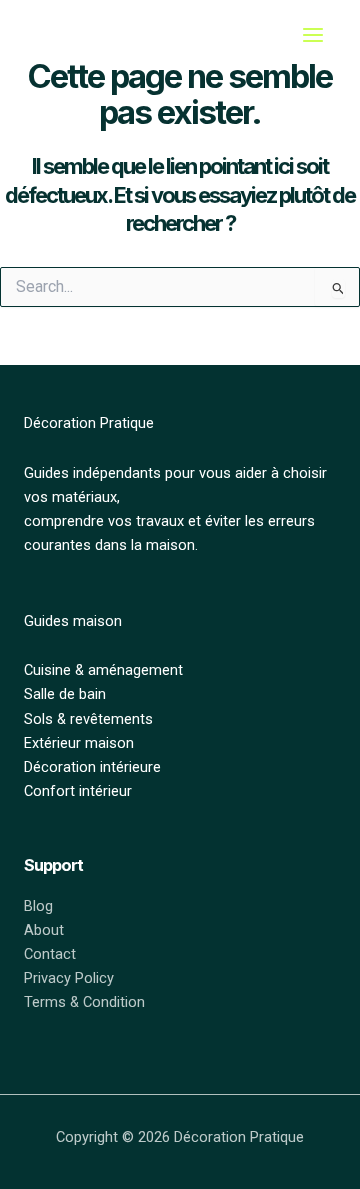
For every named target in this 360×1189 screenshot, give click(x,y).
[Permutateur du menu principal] (313, 35)
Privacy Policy (69, 978)
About (44, 930)
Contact (50, 954)
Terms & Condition (84, 1002)
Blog (38, 906)
